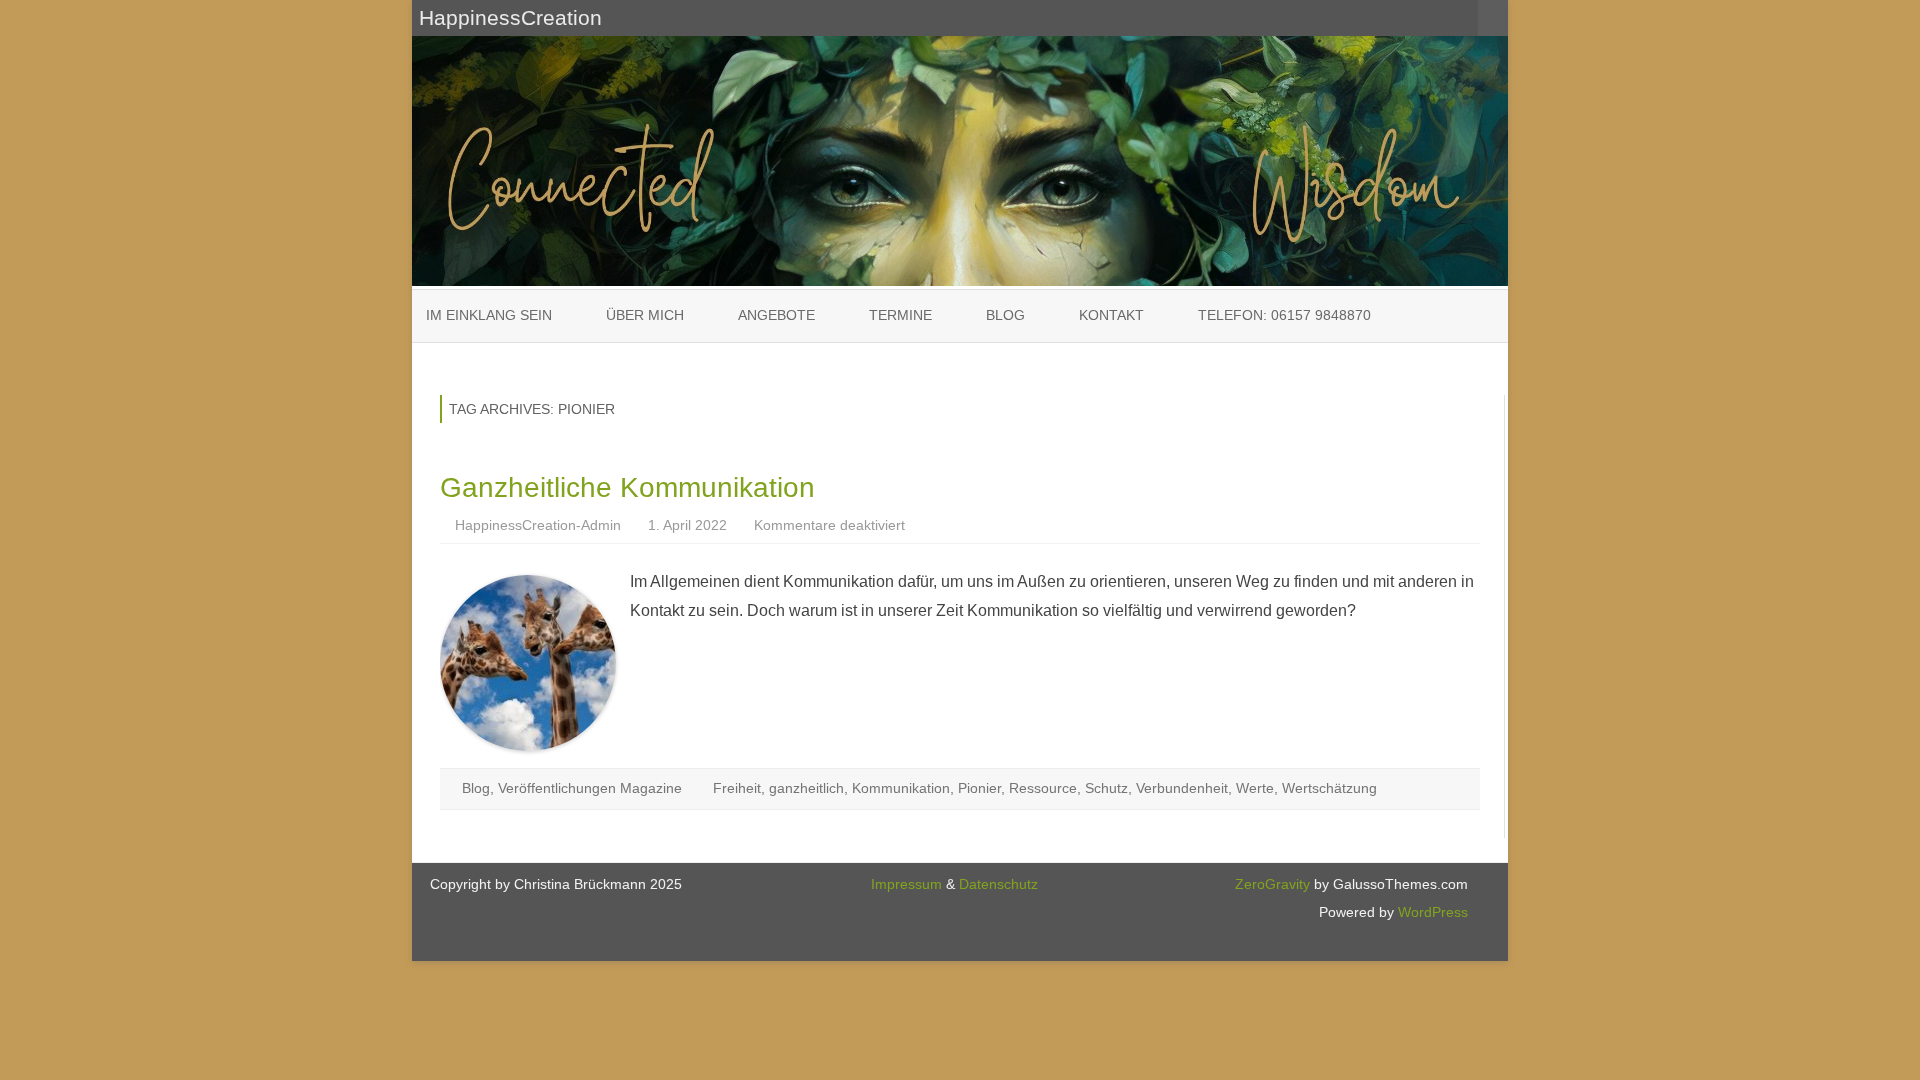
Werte (1255, 788)
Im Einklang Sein (489, 315)
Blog (1005, 315)
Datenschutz (998, 884)
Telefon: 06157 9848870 (1284, 315)
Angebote (776, 315)
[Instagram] (1463, 17)
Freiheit (737, 788)
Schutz (1106, 788)
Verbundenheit (1182, 788)
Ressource (1043, 788)
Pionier (979, 788)
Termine (900, 315)
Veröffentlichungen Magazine (590, 788)
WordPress (1431, 912)
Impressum (906, 884)
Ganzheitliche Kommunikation (627, 487)
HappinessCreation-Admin (538, 525)
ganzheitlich (806, 788)
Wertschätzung (1329, 788)
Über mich (645, 315)
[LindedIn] (1419, 17)
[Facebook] (1397, 17)
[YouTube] (1441, 17)
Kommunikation (901, 788)
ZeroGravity (1272, 884)
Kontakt (1111, 315)
